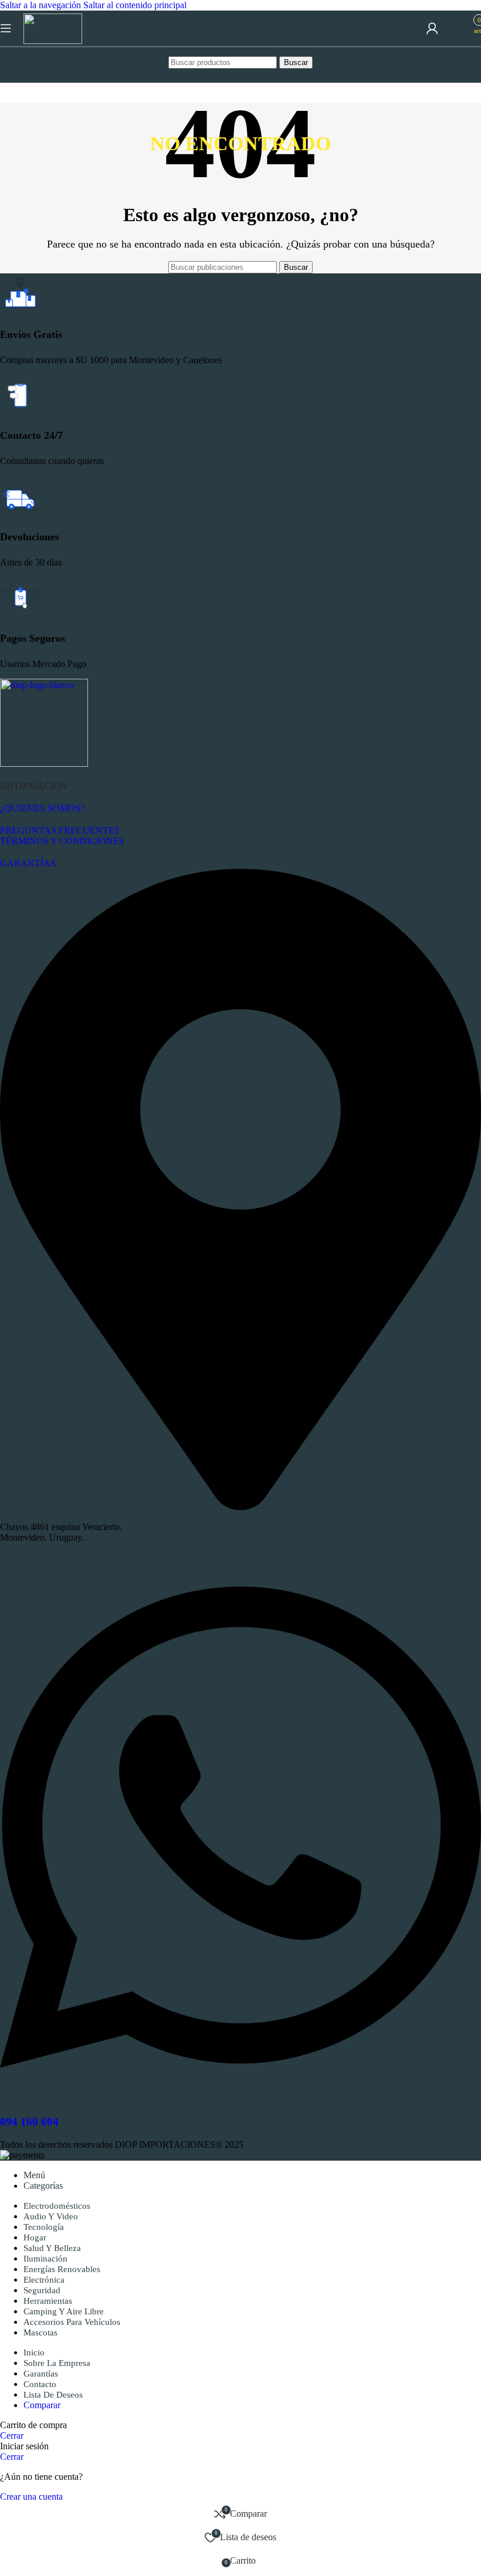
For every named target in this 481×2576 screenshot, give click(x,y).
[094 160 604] (240, 2099)
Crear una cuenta (31, 2497)
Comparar (42, 2405)
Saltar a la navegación (42, 5)
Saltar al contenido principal (135, 5)
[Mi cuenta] (432, 28)
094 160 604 (29, 2122)
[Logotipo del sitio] (53, 41)
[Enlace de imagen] (44, 764)
